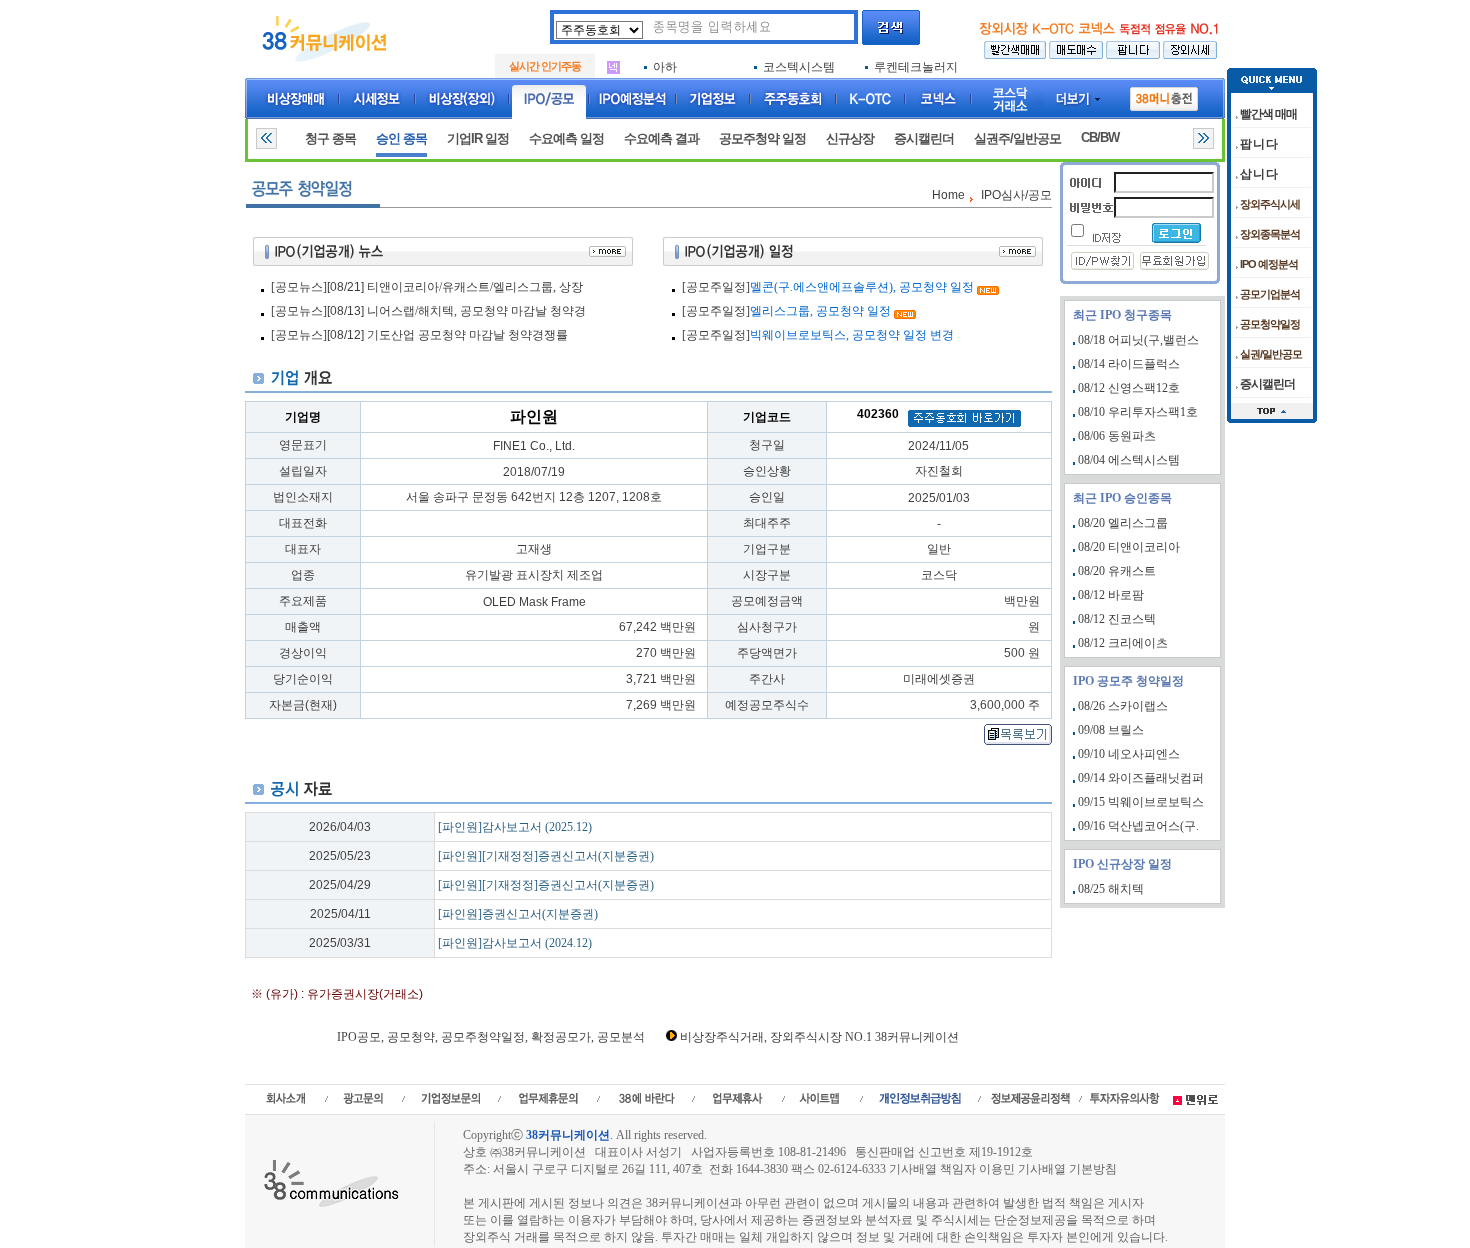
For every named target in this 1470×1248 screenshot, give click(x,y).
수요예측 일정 (566, 138)
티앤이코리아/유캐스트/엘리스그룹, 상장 (475, 287)
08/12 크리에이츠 (1123, 643)
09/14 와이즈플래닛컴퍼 (1141, 778)
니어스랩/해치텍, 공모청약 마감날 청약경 (476, 311)
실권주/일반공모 (1017, 138)
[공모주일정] (716, 287)
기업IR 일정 (478, 138)
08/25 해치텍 (1111, 889)
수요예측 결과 (661, 138)
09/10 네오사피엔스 (1129, 754)
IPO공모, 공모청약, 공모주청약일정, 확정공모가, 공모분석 (491, 1037)
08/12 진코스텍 (1117, 619)
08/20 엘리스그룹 (1123, 523)
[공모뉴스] (299, 287)
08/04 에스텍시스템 (1129, 460)
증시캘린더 (924, 138)
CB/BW (1100, 137)
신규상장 (850, 138)
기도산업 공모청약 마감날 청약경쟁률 (467, 335)
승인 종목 (401, 138)
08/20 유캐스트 (1117, 571)
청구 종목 (330, 138)
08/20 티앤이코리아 (1129, 547)
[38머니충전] (1164, 95)
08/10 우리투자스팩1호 (1138, 412)
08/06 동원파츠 (1117, 436)
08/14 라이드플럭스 (1129, 364)
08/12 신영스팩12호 (1129, 388)
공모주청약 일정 (762, 138)
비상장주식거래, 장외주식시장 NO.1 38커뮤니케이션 (819, 1037)
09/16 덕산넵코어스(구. (1138, 826)
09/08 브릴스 (1111, 730)
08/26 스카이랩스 (1123, 706)
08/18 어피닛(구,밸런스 (1138, 340)
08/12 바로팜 (1111, 595)
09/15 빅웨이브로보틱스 (1141, 802)
